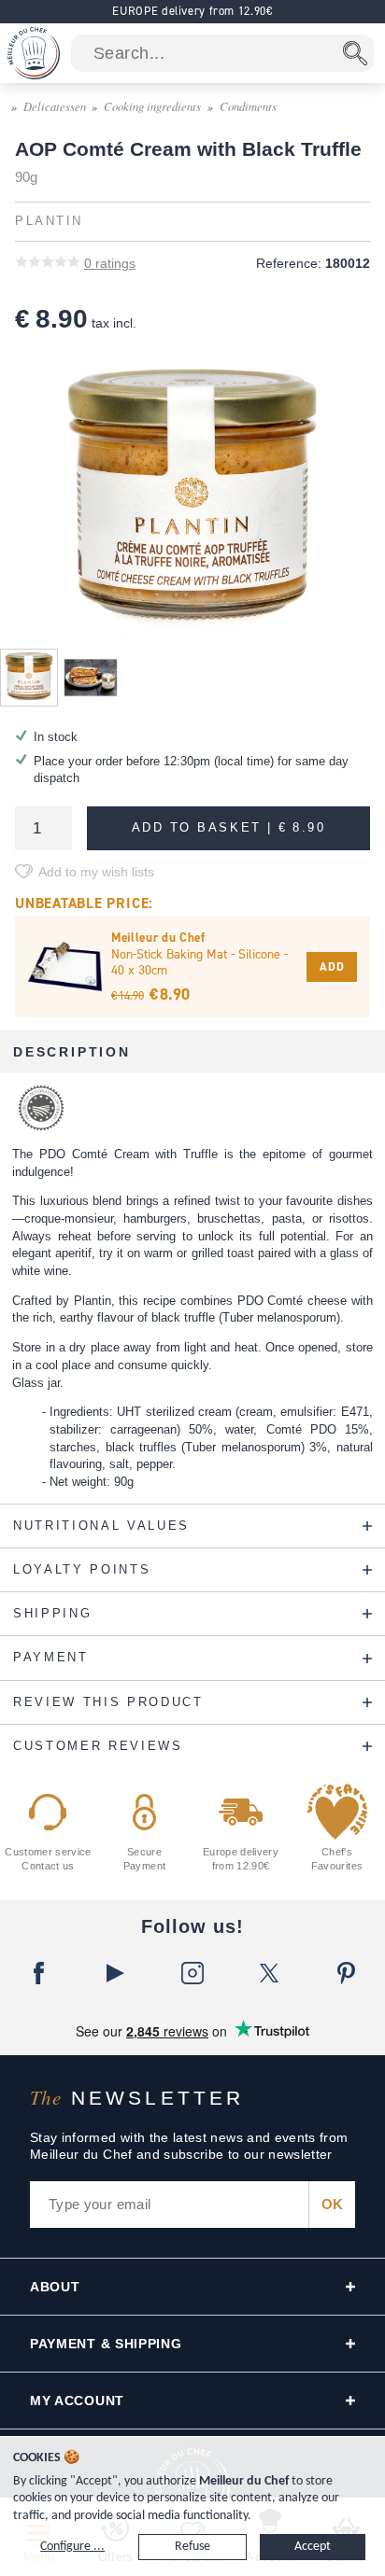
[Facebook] (38, 1973)
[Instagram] (192, 1973)
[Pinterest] (347, 1973)
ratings (110, 263)
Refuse (192, 2547)
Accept (313, 2547)
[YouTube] (115, 1973)
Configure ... (72, 2547)
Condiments (248, 106)
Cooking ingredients (152, 106)
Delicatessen (55, 106)
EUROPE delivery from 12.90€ (192, 11)
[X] (269, 1973)
